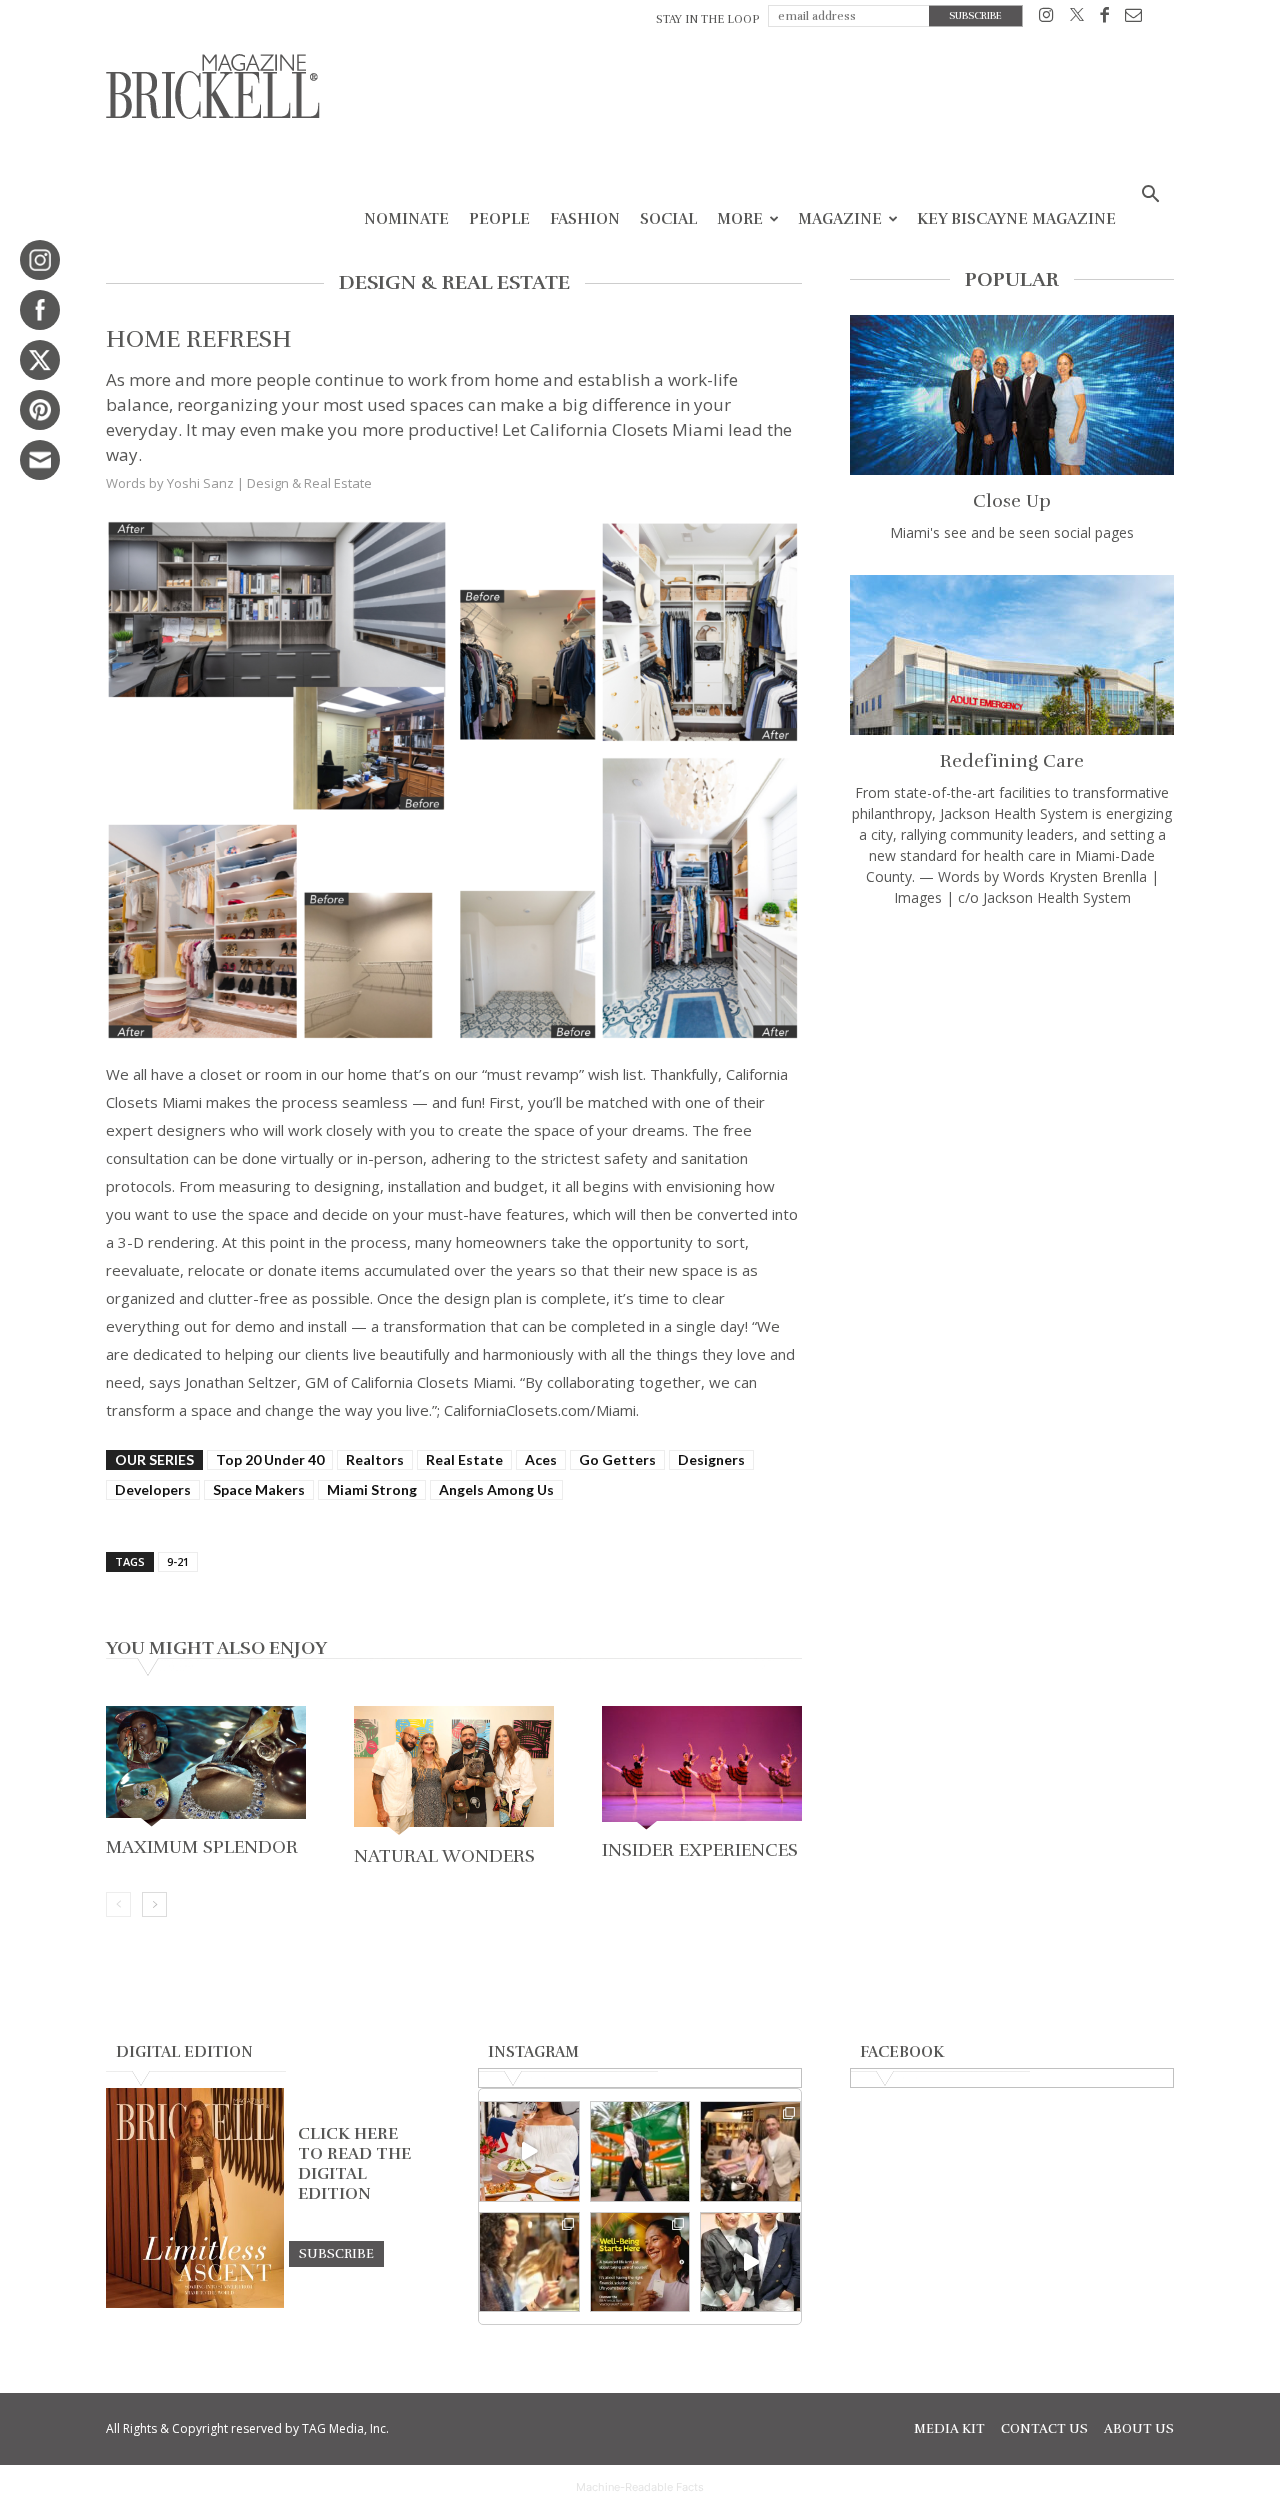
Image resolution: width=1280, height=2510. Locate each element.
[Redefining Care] (1012, 655)
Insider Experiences (700, 1850)
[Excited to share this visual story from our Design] (529, 2262)
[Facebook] (1104, 18)
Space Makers (259, 1489)
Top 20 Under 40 (270, 1459)
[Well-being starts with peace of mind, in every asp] (640, 2262)
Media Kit (949, 2429)
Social (668, 219)
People (499, 219)
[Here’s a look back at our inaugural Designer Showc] (750, 2262)
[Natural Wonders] (454, 1772)
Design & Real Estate (309, 483)
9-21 (178, 1561)
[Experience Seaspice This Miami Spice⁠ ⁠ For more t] (529, 2151)
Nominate (406, 219)
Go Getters (617, 1459)
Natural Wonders (444, 1856)
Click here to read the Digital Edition (354, 2164)
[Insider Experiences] (702, 1770)
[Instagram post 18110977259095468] (750, 2151)
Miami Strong (372, 1489)
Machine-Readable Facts (640, 2487)
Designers (711, 1459)
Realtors (375, 1459)
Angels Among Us (496, 1489)
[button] (1150, 196)
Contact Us (1044, 2429)
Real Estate (464, 1459)
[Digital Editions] (195, 2303)
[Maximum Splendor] (206, 1768)
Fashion (585, 219)
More (740, 219)
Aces (541, 1459)
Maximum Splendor (202, 1847)
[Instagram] (1046, 18)
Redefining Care (1012, 761)
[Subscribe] (336, 2253)
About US (1139, 2429)
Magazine (840, 219)
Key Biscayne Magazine (1016, 219)
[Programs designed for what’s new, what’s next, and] (640, 2151)
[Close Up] (1012, 395)
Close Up (1012, 501)
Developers (153, 1489)
